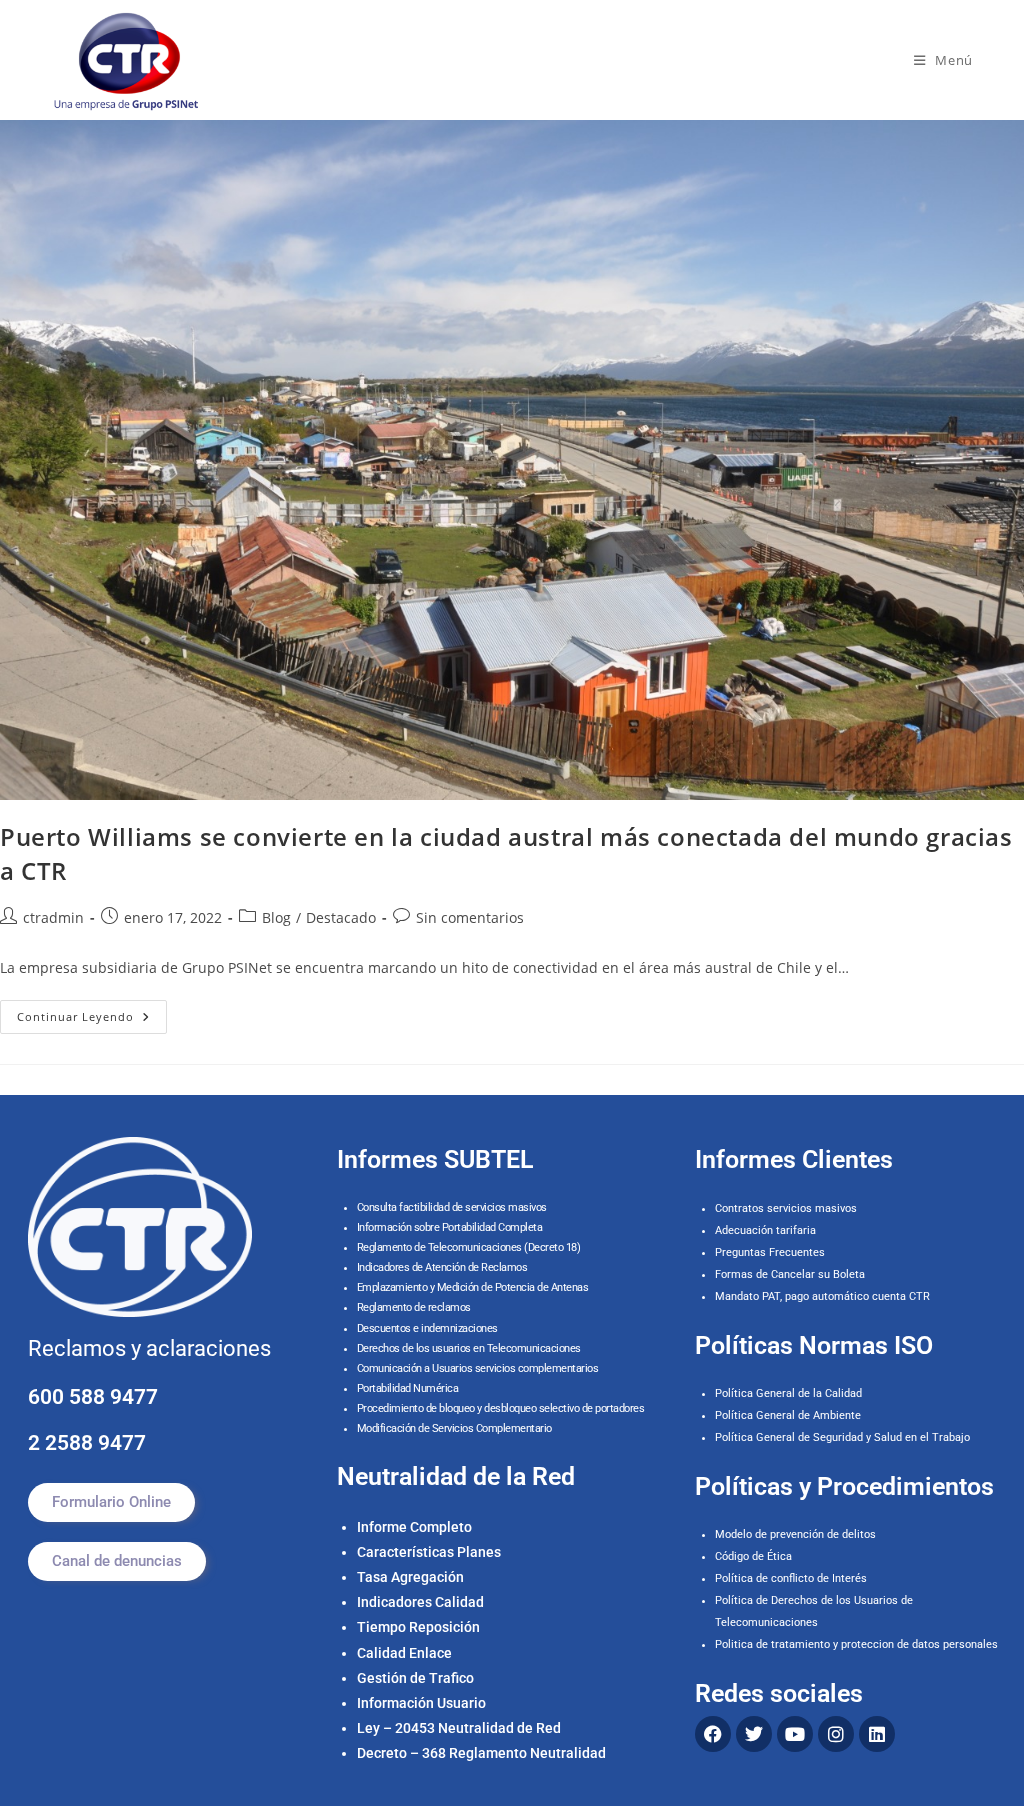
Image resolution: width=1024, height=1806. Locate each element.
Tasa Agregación (410, 1577)
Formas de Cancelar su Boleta (790, 1274)
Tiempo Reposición (418, 1627)
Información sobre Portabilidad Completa (450, 1227)
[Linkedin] (877, 1734)
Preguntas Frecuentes (770, 1252)
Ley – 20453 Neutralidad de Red (459, 1728)
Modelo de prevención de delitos (795, 1534)
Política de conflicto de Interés (791, 1578)
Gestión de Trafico (415, 1678)
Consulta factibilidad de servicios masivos (452, 1207)
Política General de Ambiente (788, 1415)
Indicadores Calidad (420, 1602)
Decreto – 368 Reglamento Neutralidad (481, 1753)
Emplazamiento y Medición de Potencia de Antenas (473, 1287)
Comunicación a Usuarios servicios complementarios (478, 1368)
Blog (276, 917)
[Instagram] (836, 1734)
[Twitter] (754, 1734)
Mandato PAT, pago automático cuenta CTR (824, 1296)
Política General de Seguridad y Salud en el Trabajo (842, 1437)
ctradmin (53, 917)
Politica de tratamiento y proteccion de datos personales (856, 1644)
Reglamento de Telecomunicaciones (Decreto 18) (469, 1247)
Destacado (341, 917)
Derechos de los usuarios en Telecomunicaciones (470, 1348)
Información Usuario (421, 1703)
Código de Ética (753, 1556)
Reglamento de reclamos (414, 1307)
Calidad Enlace (404, 1653)
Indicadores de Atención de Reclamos (442, 1267)
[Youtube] (795, 1734)
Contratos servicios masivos (786, 1208)
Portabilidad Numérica (408, 1388)
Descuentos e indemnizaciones (427, 1328)
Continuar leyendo (92, 1012)
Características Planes (429, 1552)
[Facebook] (713, 1734)
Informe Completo (414, 1527)
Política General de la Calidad (788, 1393)
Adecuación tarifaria (765, 1230)
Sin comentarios (470, 917)
